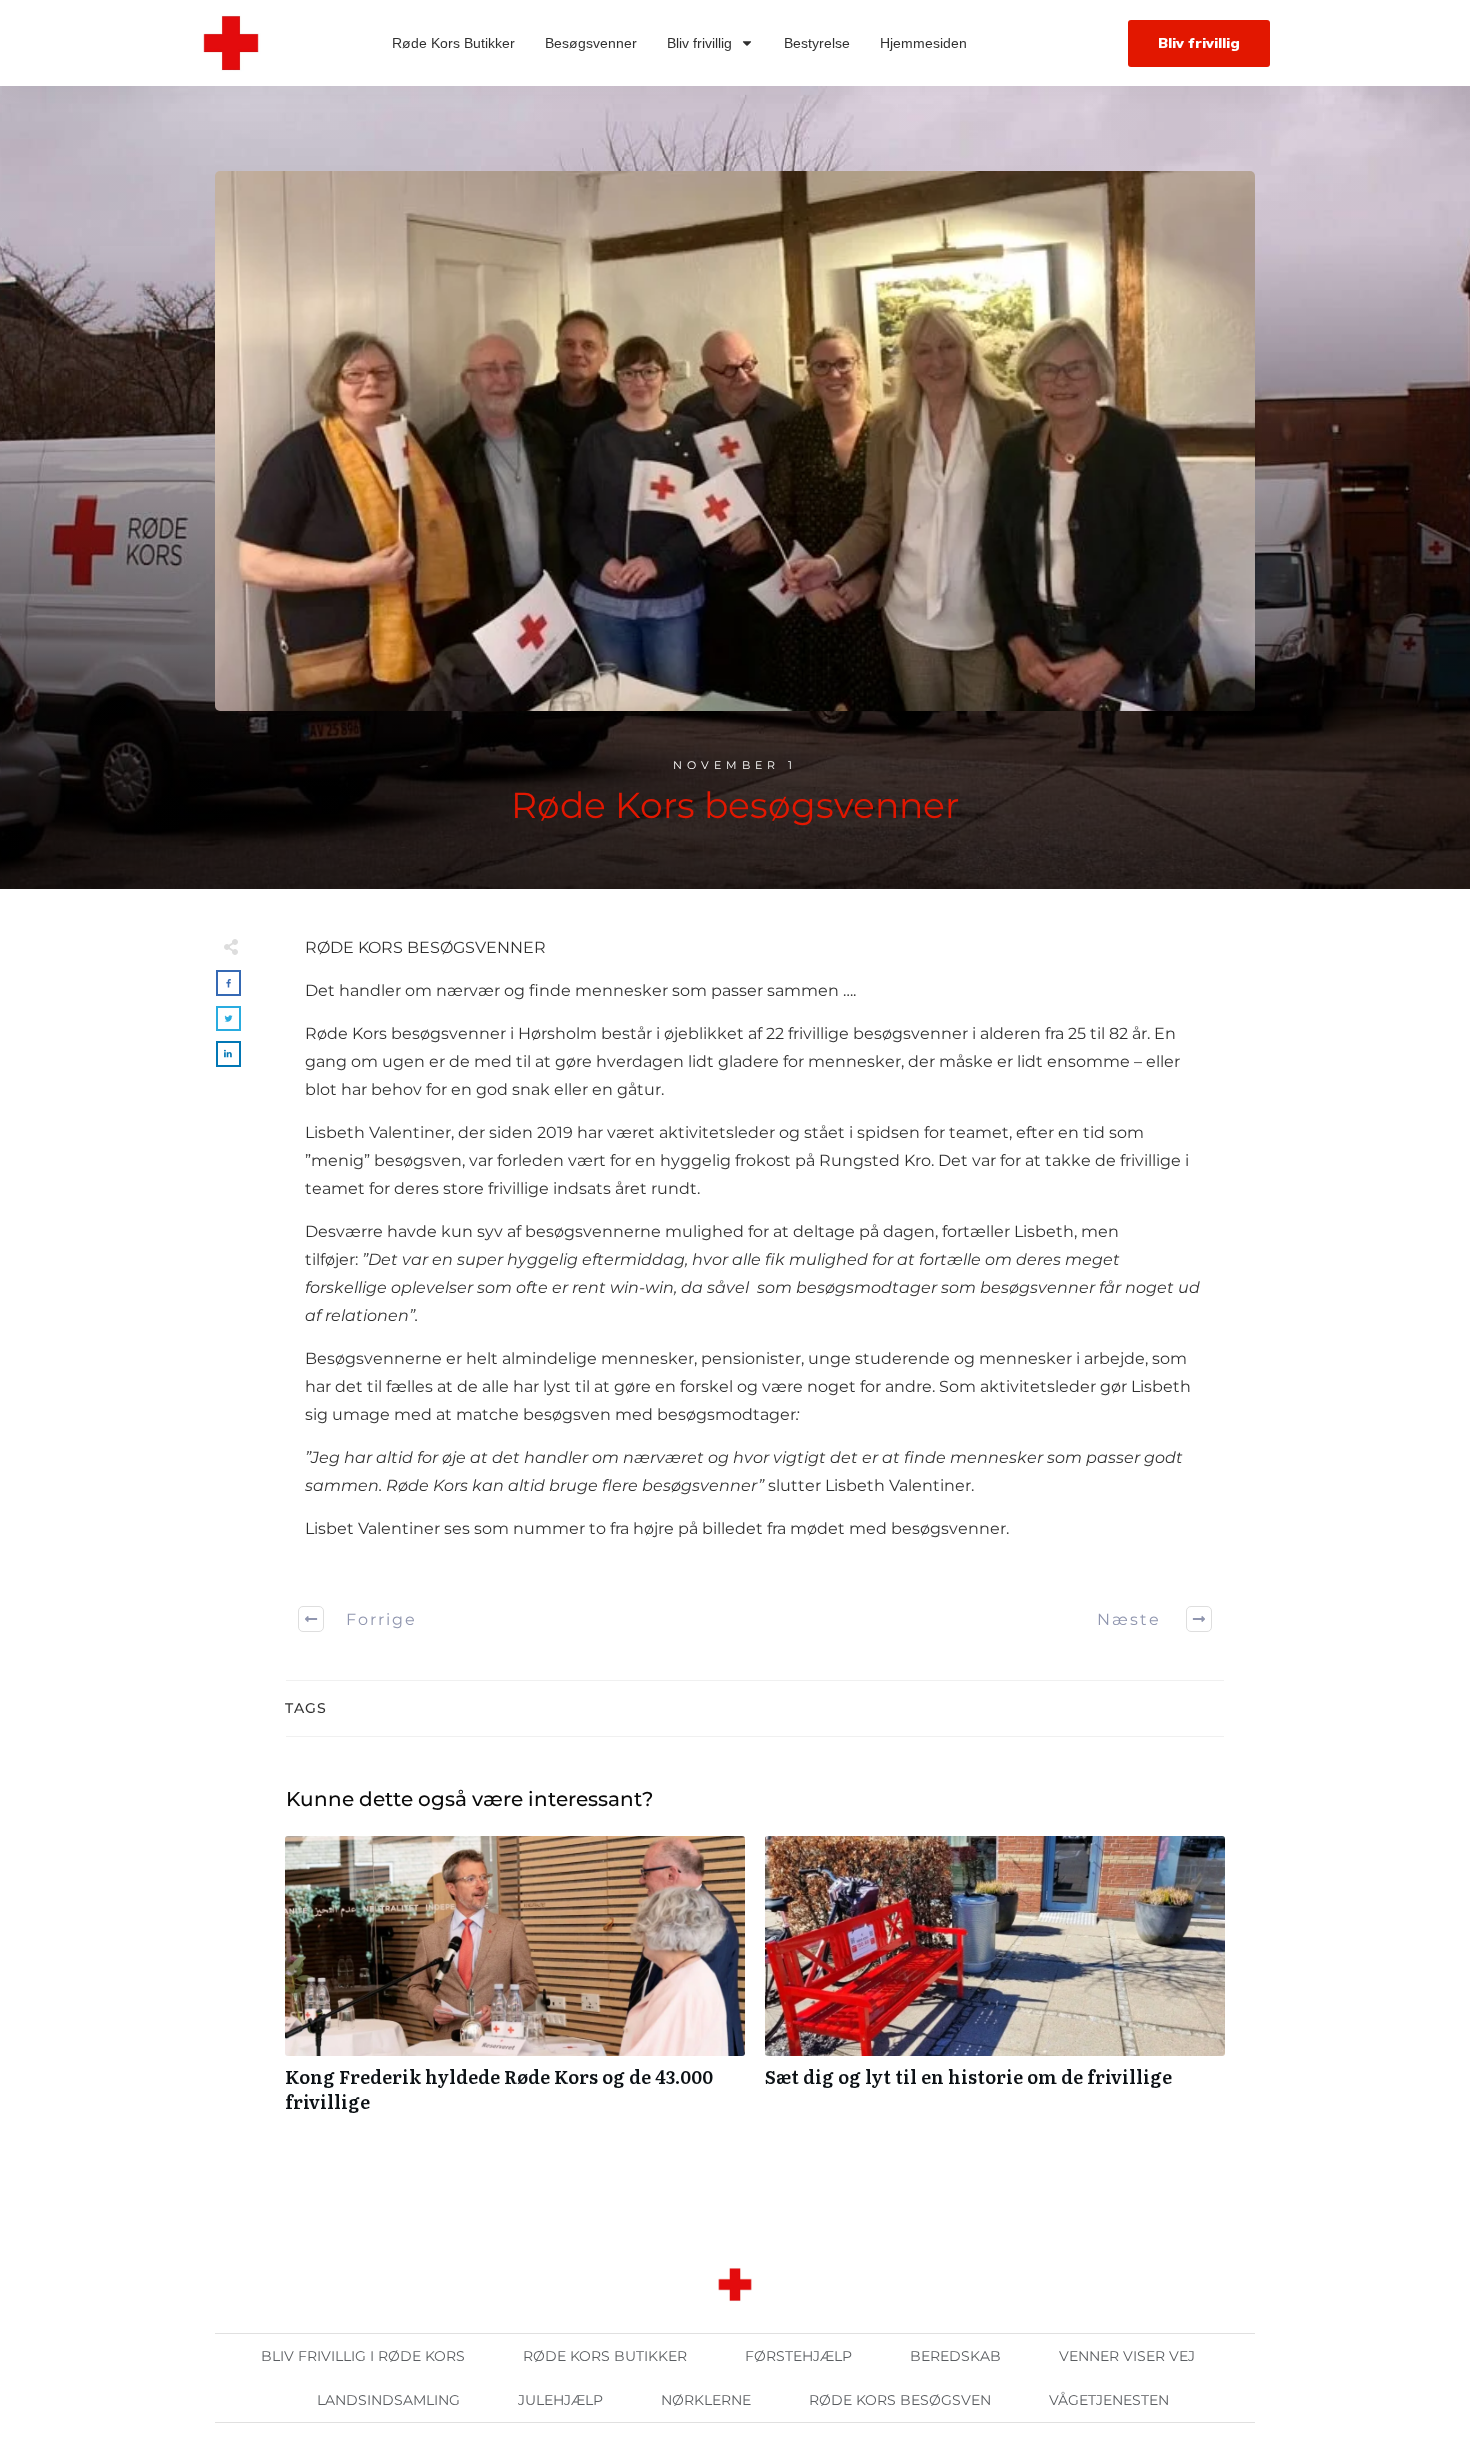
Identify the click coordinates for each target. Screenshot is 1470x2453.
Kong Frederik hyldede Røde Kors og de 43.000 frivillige (515, 1985)
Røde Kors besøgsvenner (735, 805)
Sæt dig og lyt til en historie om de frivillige (995, 1985)
